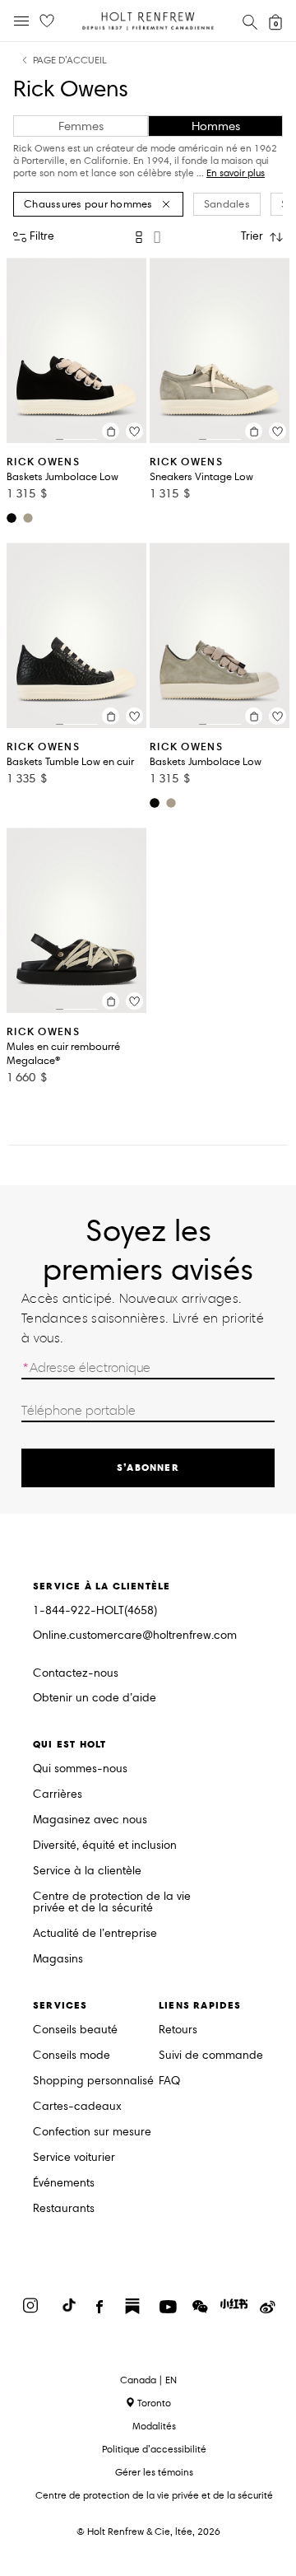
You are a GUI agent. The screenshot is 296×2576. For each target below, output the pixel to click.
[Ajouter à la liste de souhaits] (134, 431)
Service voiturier (74, 2158)
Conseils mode (72, 2056)
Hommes (216, 126)
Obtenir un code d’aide (95, 1699)
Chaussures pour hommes (88, 204)
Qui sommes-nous (80, 1769)
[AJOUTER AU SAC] (111, 431)
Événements (64, 2184)
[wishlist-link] (47, 21)
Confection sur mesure (92, 2133)
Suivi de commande (211, 2056)
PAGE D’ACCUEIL (70, 61)
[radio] (139, 237)
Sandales (227, 204)
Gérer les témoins (154, 2472)
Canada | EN (148, 2380)
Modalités (154, 2426)
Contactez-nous (76, 1673)
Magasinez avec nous (90, 1820)
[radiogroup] (148, 237)
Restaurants (64, 2209)
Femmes (81, 126)
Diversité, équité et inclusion (105, 1846)
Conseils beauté (75, 2030)
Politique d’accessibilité (154, 2449)
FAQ (169, 2081)
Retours (178, 2030)
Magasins (58, 1960)
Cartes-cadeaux (77, 2107)
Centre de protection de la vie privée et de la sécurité (112, 1903)
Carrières (58, 1795)
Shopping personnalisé (93, 2081)
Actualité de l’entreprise (95, 1934)
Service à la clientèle (87, 1871)
